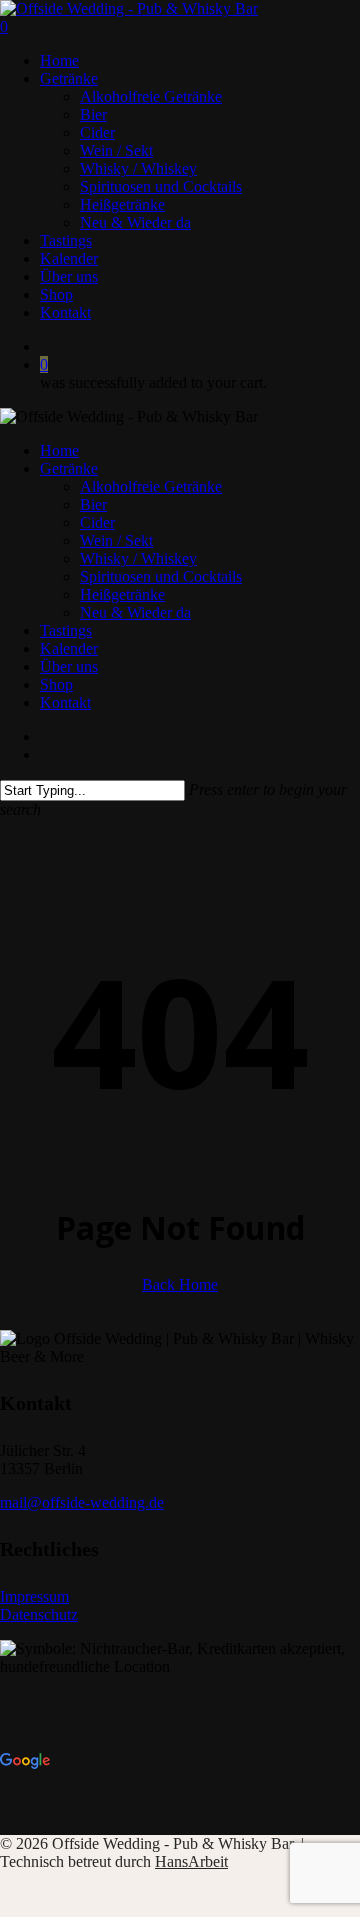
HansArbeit (191, 1861)
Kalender (69, 648)
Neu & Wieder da (135, 612)
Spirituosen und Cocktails (161, 576)
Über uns (69, 666)
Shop (56, 684)
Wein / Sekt (116, 540)
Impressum (34, 1596)
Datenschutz (39, 1614)
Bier (93, 504)
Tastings (66, 630)
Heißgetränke (122, 594)
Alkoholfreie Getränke (151, 486)
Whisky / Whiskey (138, 558)
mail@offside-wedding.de (82, 1502)
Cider (97, 522)
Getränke (69, 468)
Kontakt (65, 702)
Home (59, 450)
